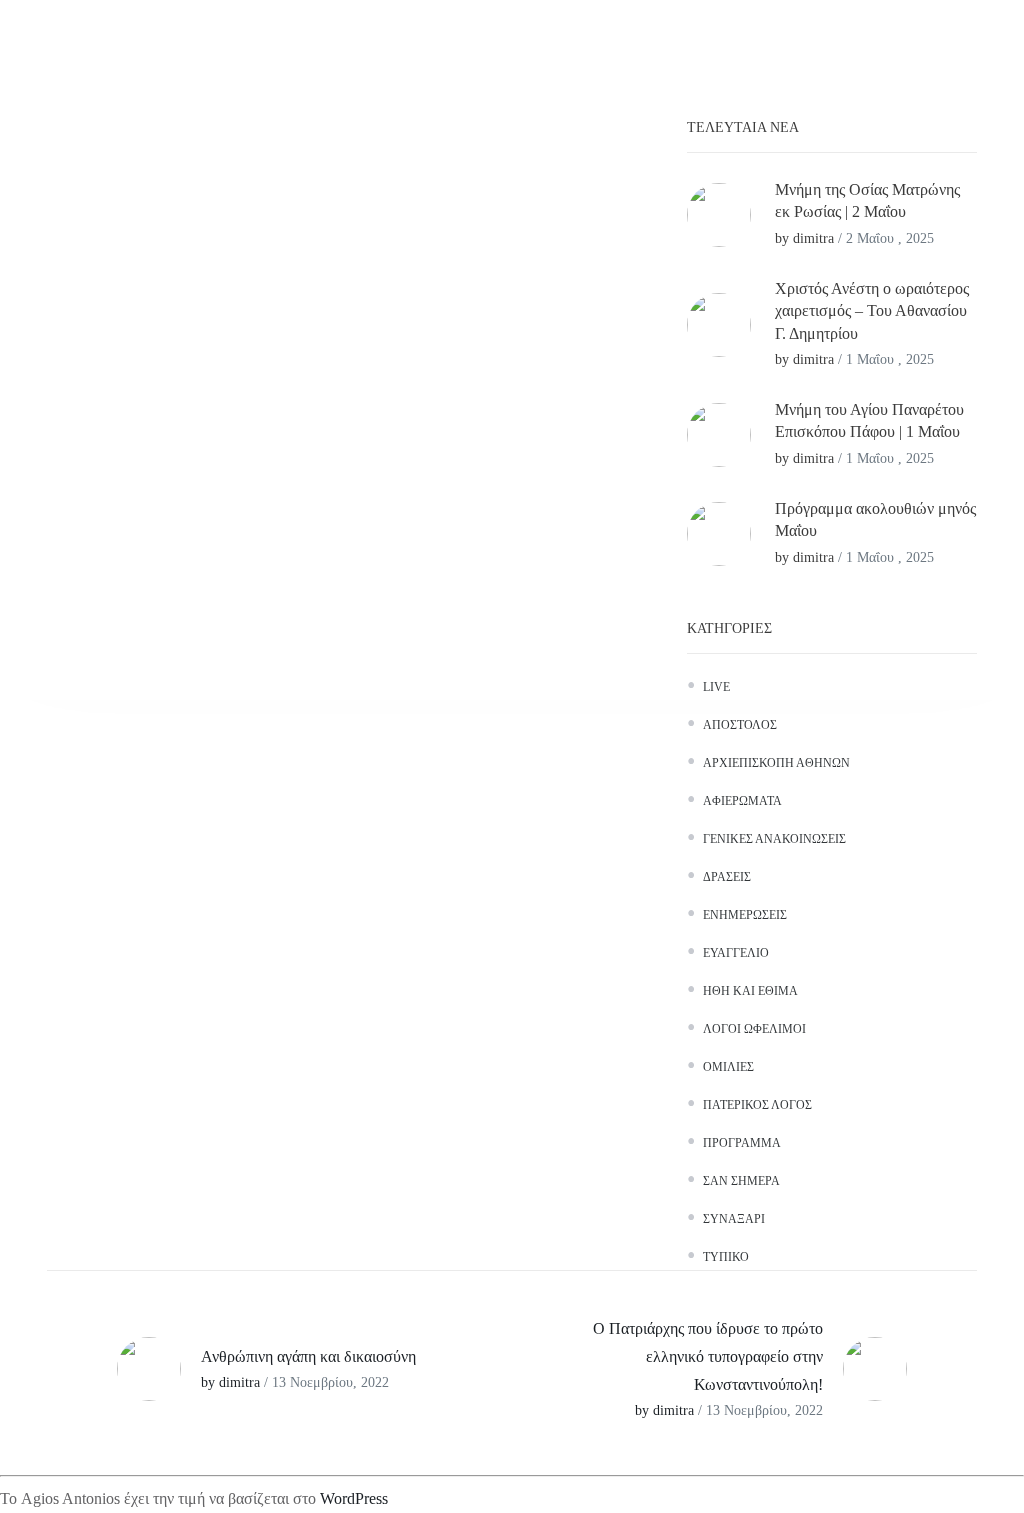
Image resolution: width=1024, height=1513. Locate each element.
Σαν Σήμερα (741, 1181)
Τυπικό (726, 1257)
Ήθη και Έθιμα (750, 991)
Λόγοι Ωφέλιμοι (754, 1029)
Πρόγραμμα (742, 1143)
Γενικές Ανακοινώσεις (774, 839)
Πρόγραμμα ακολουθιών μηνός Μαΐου (875, 519)
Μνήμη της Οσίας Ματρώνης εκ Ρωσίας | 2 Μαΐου (867, 200)
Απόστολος (740, 725)
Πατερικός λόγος (757, 1105)
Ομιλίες (728, 1067)
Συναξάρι (734, 1219)
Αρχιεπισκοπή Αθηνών (776, 763)
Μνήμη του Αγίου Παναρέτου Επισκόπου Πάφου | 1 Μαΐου (869, 420)
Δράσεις (727, 877)
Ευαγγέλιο (736, 953)
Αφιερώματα (742, 801)
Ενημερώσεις (745, 915)
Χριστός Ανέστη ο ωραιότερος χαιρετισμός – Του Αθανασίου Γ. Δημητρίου (872, 311)
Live (716, 687)
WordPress (354, 1498)
